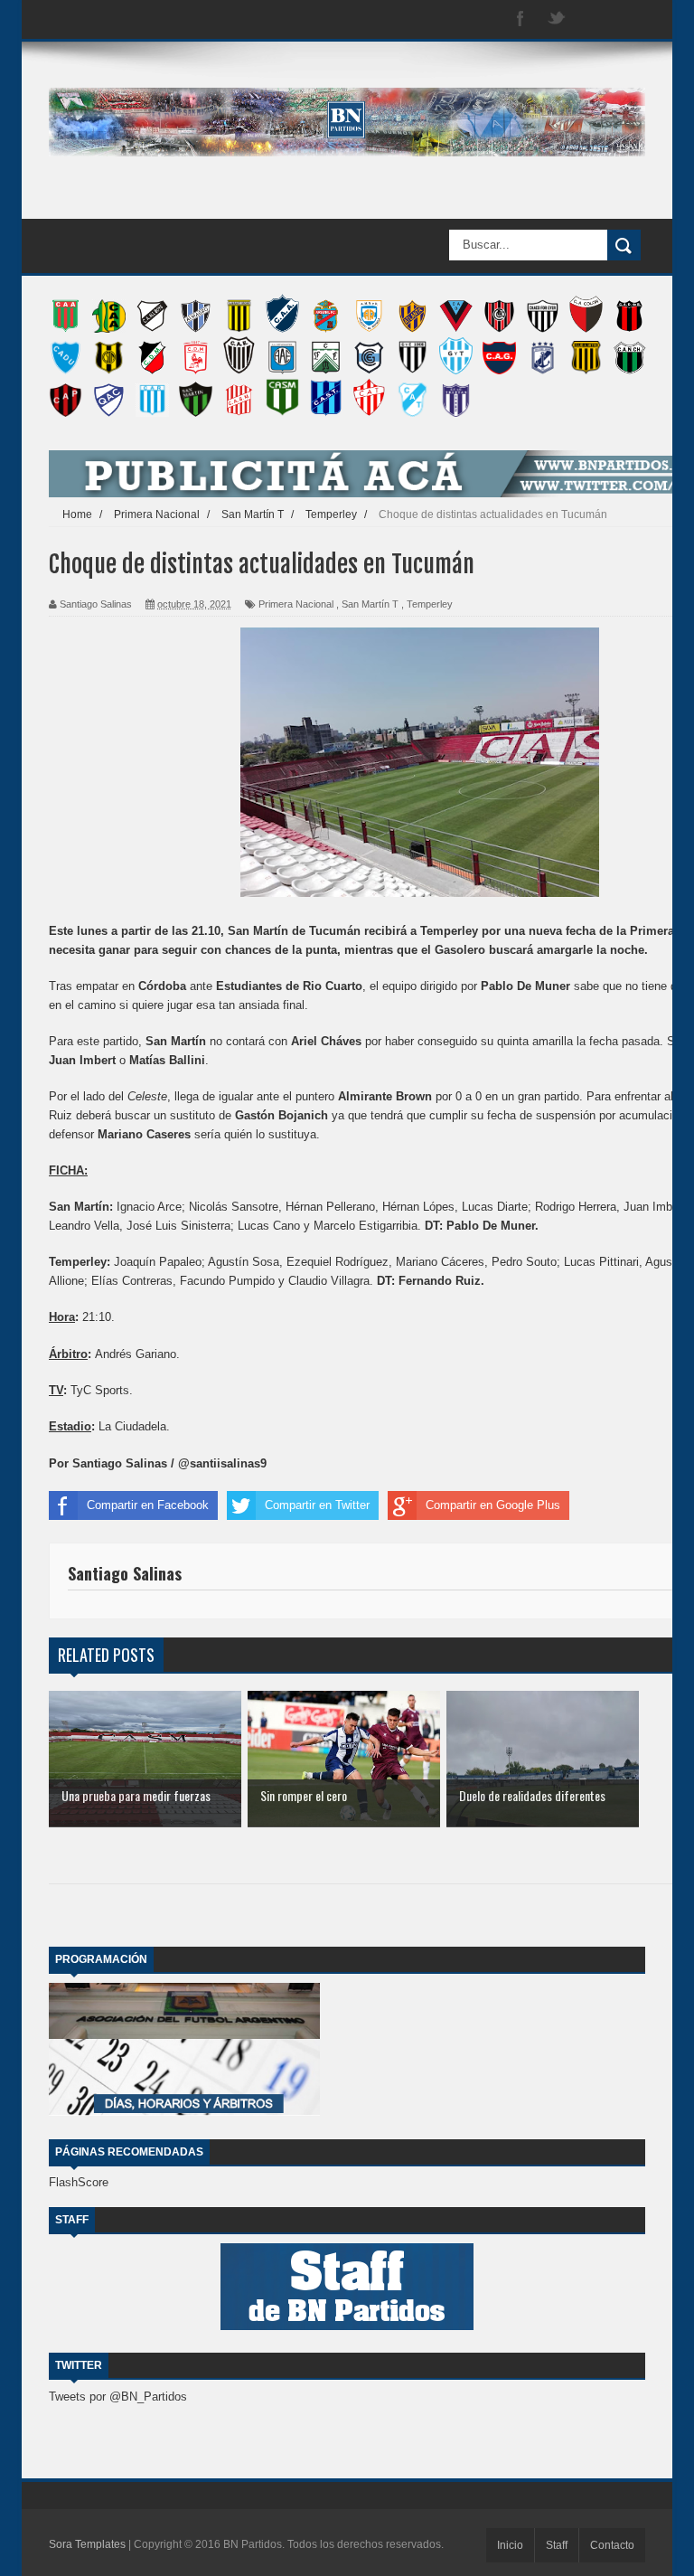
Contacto (612, 2545)
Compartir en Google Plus (493, 1505)
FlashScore (79, 2182)
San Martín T (370, 604)
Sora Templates (87, 2544)
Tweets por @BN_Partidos (118, 2397)
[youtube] (629, 19)
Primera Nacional (296, 604)
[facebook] (520, 19)
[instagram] (593, 19)
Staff (557, 2545)
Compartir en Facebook (148, 1505)
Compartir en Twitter (317, 1505)
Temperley (430, 604)
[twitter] (557, 19)
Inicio (510, 2545)
